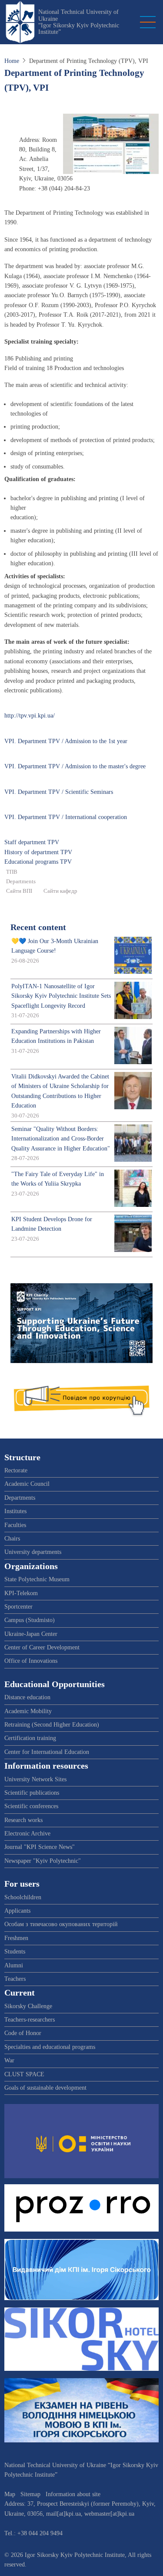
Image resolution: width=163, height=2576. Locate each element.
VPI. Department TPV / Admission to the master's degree (75, 766)
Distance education (27, 1697)
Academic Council (27, 1484)
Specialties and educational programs (50, 2047)
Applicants (17, 1911)
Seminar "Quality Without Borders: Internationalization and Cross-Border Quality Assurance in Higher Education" (61, 1139)
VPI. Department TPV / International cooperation (66, 817)
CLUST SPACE (24, 2074)
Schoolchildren (23, 1897)
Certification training (30, 1738)
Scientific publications (32, 1793)
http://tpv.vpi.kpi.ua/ (30, 716)
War (9, 2060)
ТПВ (12, 872)
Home (12, 61)
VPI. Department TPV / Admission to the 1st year (66, 741)
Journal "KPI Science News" (40, 1847)
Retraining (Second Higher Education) (52, 1725)
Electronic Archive (27, 1834)
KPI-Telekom (21, 1593)
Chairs (12, 1539)
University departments (33, 1552)
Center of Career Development (42, 1647)
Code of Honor (23, 2033)
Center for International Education (47, 1752)
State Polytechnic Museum (37, 1579)
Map (10, 2494)
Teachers (15, 1979)
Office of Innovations (31, 1661)
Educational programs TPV (38, 862)
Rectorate (16, 1470)
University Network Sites (35, 1779)
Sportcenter (18, 1607)
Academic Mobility (28, 1711)
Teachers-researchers (30, 2020)
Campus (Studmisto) (30, 1620)
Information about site (73, 2494)
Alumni (14, 1965)
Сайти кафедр (60, 891)
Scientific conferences (31, 1806)
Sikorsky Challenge (28, 2006)
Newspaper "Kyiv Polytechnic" (43, 1861)
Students (15, 1952)
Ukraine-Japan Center (31, 1634)
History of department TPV (38, 852)
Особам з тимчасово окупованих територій (61, 1924)
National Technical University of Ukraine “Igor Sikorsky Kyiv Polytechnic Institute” (79, 22)
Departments (21, 882)
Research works (23, 1820)
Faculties (15, 1525)
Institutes (15, 1511)
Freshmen (16, 1938)
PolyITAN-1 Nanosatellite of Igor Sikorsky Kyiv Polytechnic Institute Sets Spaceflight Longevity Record (61, 996)
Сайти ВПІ (19, 891)
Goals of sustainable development (45, 2088)
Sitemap (30, 2494)
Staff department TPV (32, 842)
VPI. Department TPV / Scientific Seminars (59, 792)
